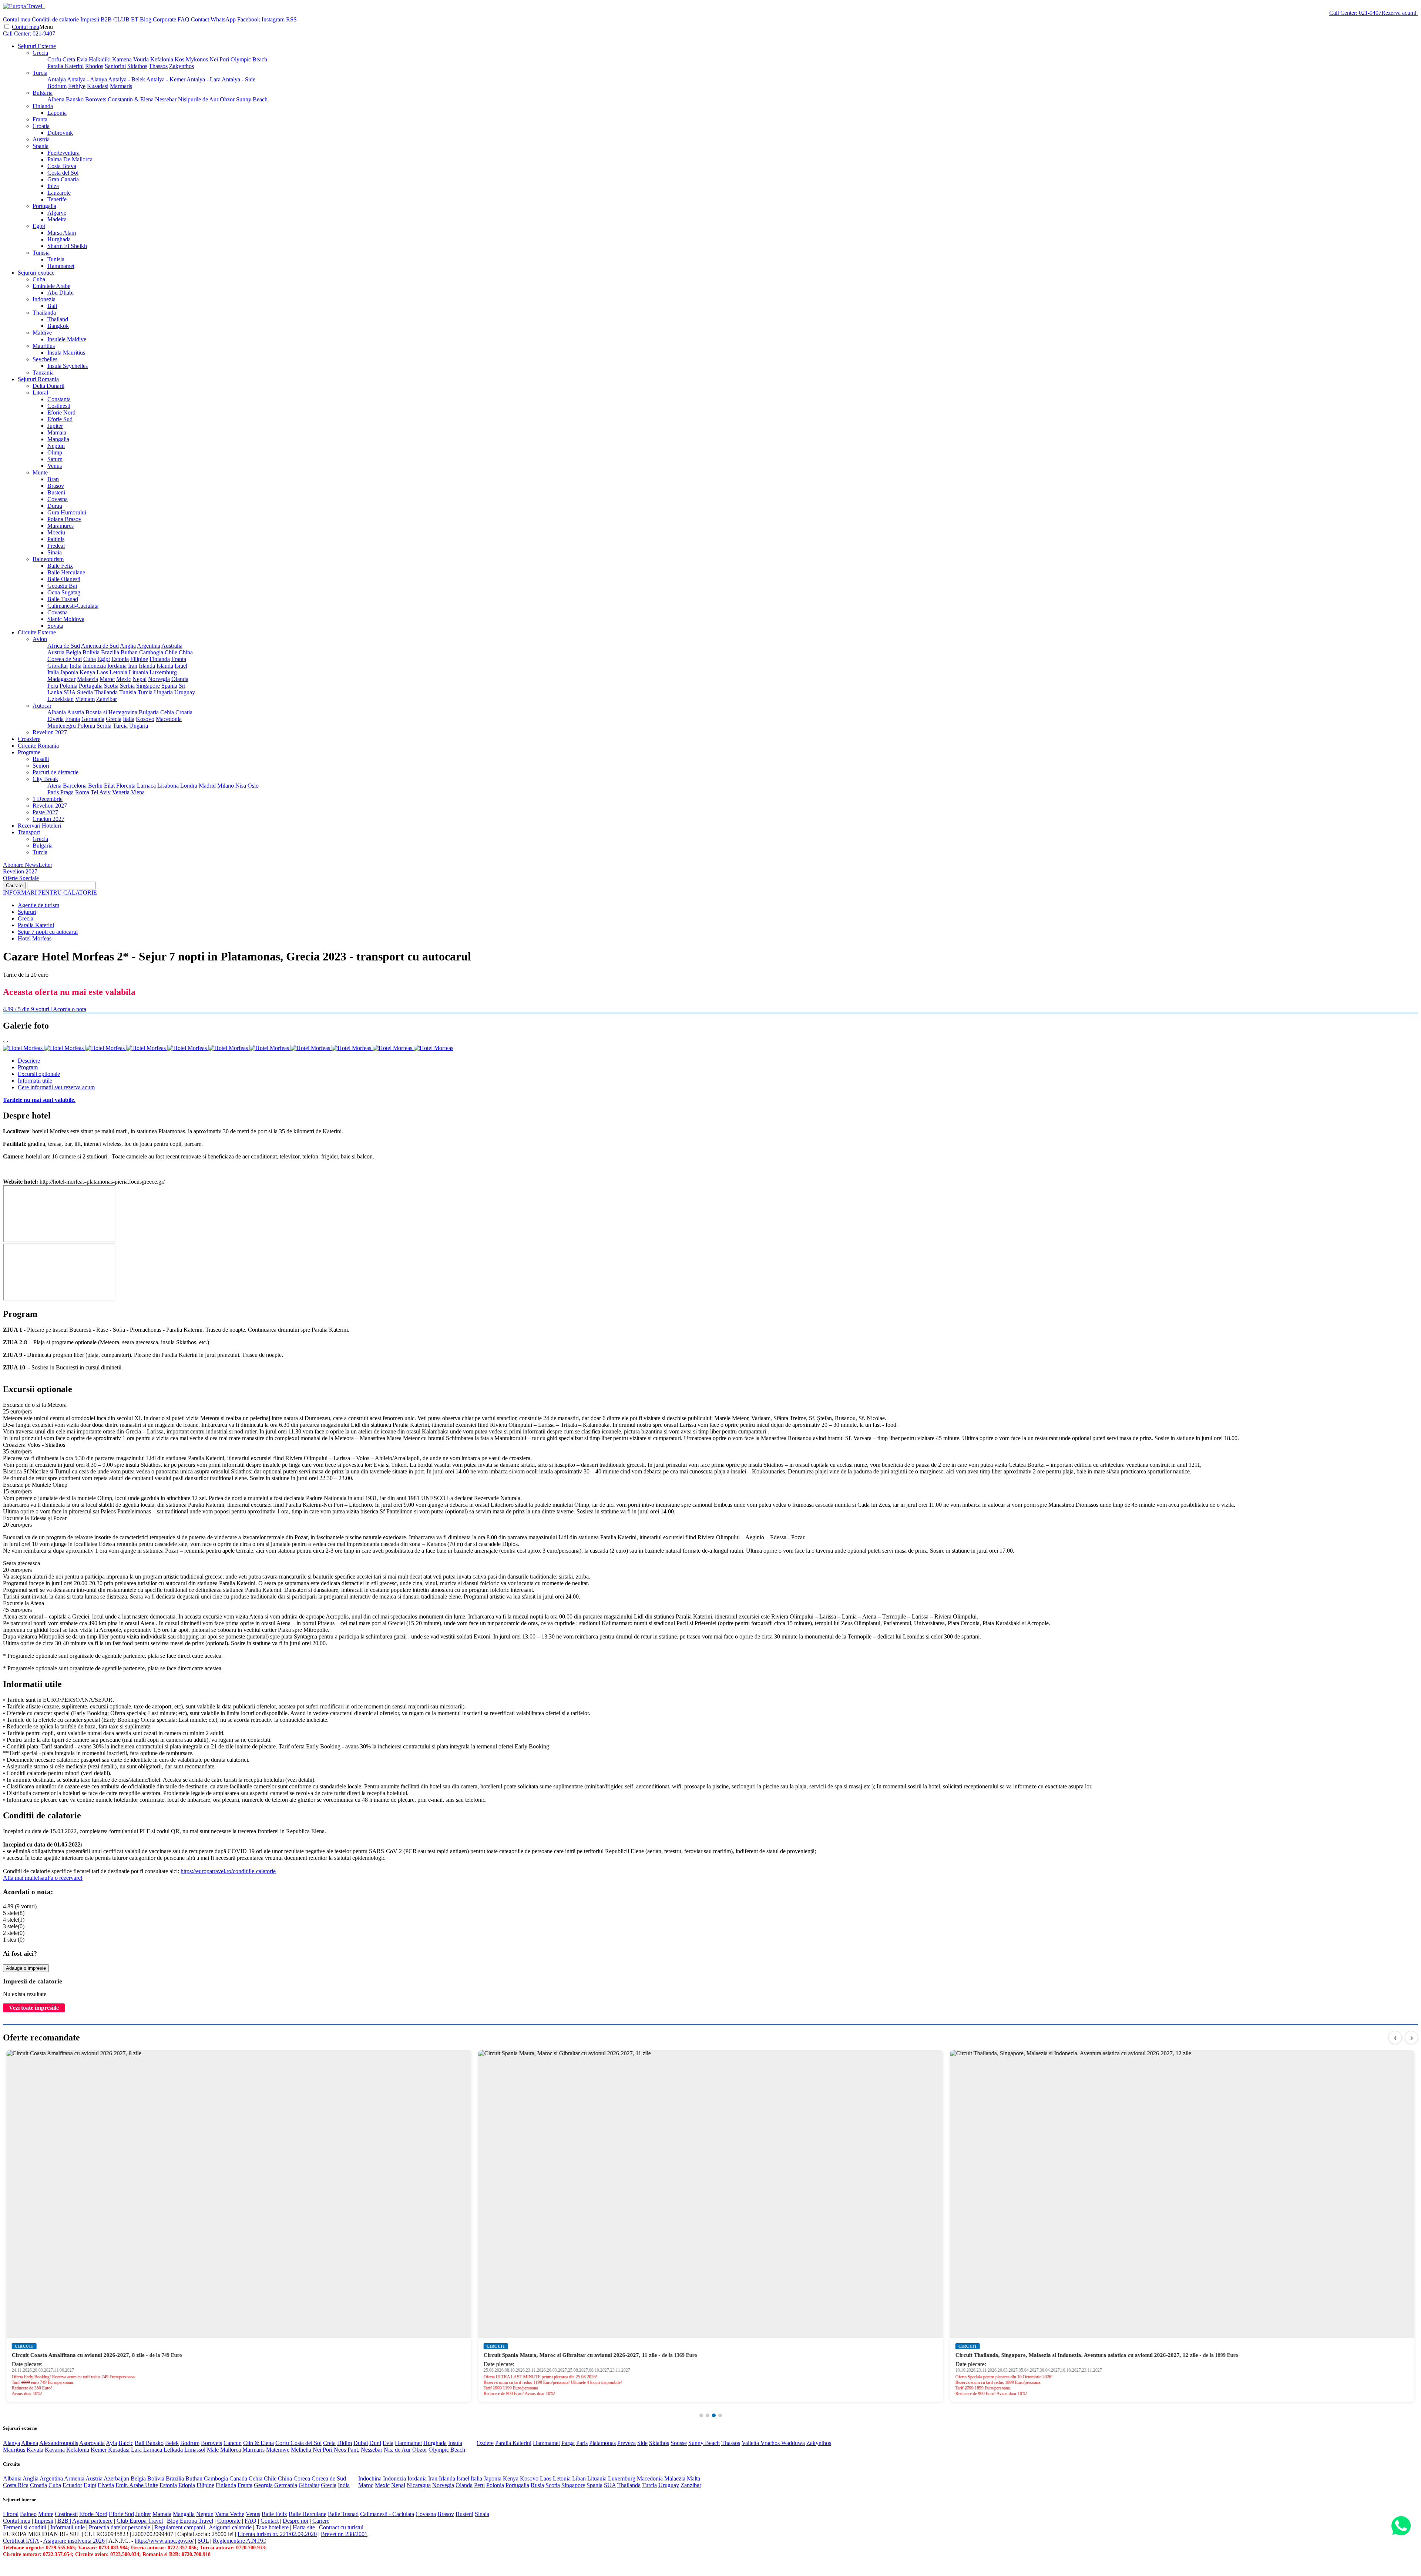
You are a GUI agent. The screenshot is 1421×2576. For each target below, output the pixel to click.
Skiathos (137, 66)
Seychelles (45, 359)
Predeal (56, 546)
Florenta (126, 786)
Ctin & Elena (258, 2443)
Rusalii (41, 759)
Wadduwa (793, 2443)
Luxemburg (163, 672)
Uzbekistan (61, 699)
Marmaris (121, 86)
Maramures (61, 526)
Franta (40, 119)
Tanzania (43, 373)
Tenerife (57, 199)
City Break (45, 779)
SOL (203, 2541)
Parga (568, 2443)
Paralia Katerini (65, 66)
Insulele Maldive (67, 339)
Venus (55, 466)
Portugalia (44, 206)
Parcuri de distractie (56, 772)
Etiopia (187, 2485)
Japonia (69, 672)
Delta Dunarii (48, 386)
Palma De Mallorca (70, 159)
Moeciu (56, 532)
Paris (53, 792)
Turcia (40, 73)
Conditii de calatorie (55, 19)
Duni (375, 2443)
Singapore (148, 686)
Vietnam (85, 699)
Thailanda (44, 313)
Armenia (74, 2478)
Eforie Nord (61, 412)
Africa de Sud (64, 646)
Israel (181, 666)
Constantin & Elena (131, 99)
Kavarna (55, 2450)
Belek (172, 2443)
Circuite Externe (37, 632)
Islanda (165, 666)
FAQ (184, 19)
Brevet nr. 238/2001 (344, 2534)
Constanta (59, 399)
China (186, 652)
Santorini (115, 66)
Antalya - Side (238, 79)
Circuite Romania (38, 746)
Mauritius (44, 346)
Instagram (273, 19)
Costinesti (59, 406)
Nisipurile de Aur (198, 99)
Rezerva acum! (1399, 13)
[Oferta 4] (720, 2415)
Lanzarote (59, 193)
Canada (238, 2478)
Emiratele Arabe (51, 286)
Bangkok (58, 326)
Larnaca (146, 786)
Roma (82, 792)
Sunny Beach (252, 99)
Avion (40, 639)
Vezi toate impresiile (34, 2008)
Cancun (233, 2443)
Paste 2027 (45, 812)
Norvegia (159, 679)
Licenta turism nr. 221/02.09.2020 (277, 2534)
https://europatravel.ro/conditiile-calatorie (228, 1871)
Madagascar (61, 679)
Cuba (39, 279)
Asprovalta (92, 2443)
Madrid (207, 786)
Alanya (11, 2443)
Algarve (57, 213)
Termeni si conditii (25, 2527)
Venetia (121, 792)
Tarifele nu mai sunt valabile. (39, 1100)
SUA (70, 692)
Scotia (111, 686)
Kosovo (145, 719)
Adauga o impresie (26, 1968)
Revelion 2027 (50, 732)
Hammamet (61, 266)
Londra (189, 786)
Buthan (129, 652)
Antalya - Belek (127, 79)
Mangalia (58, 439)
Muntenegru (62, 726)
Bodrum (57, 86)
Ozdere (485, 2443)
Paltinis (56, 539)
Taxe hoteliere (272, 2527)
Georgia (263, 2485)
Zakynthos (182, 66)
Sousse (679, 2443)
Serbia (127, 686)
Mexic (124, 679)
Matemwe (278, 2450)
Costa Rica (16, 2485)
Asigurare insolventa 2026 (74, 2541)
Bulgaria (43, 93)
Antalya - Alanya (87, 79)
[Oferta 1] (701, 2415)
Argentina (149, 646)
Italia (53, 672)
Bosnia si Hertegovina (111, 712)
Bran (53, 479)
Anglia (128, 646)
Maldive (42, 333)
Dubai (361, 2443)
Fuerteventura (63, 153)
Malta (693, 2478)
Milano (226, 786)
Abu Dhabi (61, 293)
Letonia (118, 672)
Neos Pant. (347, 2450)
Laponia (57, 113)
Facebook (249, 19)
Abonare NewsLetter (28, 865)
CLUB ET (126, 19)
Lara (137, 2450)
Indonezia (44, 299)
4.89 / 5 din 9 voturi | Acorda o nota (45, 1009)
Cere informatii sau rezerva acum (56, 1087)
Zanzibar (107, 699)
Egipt (39, 226)
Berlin (95, 786)
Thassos (158, 66)
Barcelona (75, 786)
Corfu (54, 59)
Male (213, 2450)
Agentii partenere (92, 2521)
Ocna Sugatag (64, 592)
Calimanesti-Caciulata (73, 606)
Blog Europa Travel (190, 2521)
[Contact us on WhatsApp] (1401, 2526)
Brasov (56, 486)
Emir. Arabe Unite (137, 2485)
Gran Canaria (63, 179)
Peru (53, 686)
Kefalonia (162, 59)
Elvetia (56, 719)
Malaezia (88, 679)
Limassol (195, 2450)
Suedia (85, 692)
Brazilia (110, 652)
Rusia (537, 2485)
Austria (41, 139)
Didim (345, 2443)
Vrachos (771, 2443)
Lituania (138, 672)
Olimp (55, 452)
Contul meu (17, 19)
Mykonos (197, 59)
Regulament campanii (180, 2527)
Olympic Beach (249, 59)
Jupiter (55, 426)
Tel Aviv (101, 792)
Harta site (304, 2527)
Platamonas (602, 2443)
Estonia (120, 659)
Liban (579, 2478)
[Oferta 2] (708, 2415)
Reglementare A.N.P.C (239, 2541)
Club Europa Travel (140, 2521)
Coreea (302, 2478)
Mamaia (57, 432)
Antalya (57, 79)
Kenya (87, 672)
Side (642, 2443)
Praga (67, 792)
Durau (55, 506)
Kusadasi (98, 86)
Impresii (90, 19)
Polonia (68, 686)
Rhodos (94, 66)
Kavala (35, 2450)
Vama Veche (230, 2514)
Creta (69, 59)
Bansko (75, 99)
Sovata (55, 626)
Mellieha (302, 2450)
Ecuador (72, 2485)
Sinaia (55, 552)
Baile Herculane (66, 572)
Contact (200, 19)
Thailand (58, 319)
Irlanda (147, 666)
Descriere (29, 1061)
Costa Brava (62, 166)
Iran (133, 666)
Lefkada (173, 2450)
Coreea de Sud (65, 659)
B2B (106, 19)
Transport (29, 832)
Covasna (58, 499)
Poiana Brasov (64, 519)
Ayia (111, 2443)
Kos (179, 59)
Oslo (253, 786)
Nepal (140, 679)
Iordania (117, 666)
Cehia (167, 712)
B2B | (64, 2521)
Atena (54, 786)
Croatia (41, 126)
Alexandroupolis (59, 2443)
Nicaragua (419, 2485)
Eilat (109, 786)
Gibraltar (58, 666)
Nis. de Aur (397, 2450)
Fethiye (77, 86)
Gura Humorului (67, 512)
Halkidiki (100, 59)
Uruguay (185, 692)
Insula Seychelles (68, 366)
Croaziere (29, 739)
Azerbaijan (116, 2478)
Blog (146, 19)
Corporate (164, 19)
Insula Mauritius (66, 353)
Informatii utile (35, 1081)
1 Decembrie (48, 799)
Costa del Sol (63, 173)
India (75, 666)
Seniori (41, 766)
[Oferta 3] (714, 2415)
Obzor (227, 99)
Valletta (751, 2443)
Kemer (99, 2450)
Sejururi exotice (36, 273)
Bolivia (91, 652)
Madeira (57, 219)
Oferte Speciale (21, 878)
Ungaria (163, 692)
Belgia (73, 652)
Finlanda (43, 106)
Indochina (370, 2478)
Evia (82, 59)
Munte (40, 472)
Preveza (626, 2443)
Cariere (321, 2521)
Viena (138, 792)
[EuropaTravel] (23, 6)
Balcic (126, 2443)
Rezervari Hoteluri (39, 826)
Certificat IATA (21, 2541)
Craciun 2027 (48, 819)
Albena (56, 99)
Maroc (107, 679)
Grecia (40, 53)
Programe (29, 752)
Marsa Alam (62, 233)
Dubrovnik (60, 133)
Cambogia (151, 652)
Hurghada (59, 239)
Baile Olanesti (64, 579)
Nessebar (166, 99)
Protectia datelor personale (120, 2527)
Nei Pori (219, 59)
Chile (171, 652)
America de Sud (100, 646)
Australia (172, 646)
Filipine (139, 659)
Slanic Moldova (66, 619)
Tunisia (41, 253)
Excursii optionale (39, 1074)
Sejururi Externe (37, 46)
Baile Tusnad (63, 599)
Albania (57, 712)
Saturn (55, 459)
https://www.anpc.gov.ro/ (164, 2541)
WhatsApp (223, 19)
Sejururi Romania (38, 379)
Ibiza (53, 186)
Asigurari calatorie (230, 2527)
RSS (291, 19)
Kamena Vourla (130, 59)
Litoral (40, 393)
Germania (93, 719)
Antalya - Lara (204, 79)
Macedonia (169, 719)
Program (28, 1067)
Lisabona (168, 786)
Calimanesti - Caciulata (387, 2514)
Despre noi (295, 2521)
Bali (52, 306)
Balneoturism (48, 559)
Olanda (180, 679)
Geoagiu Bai (62, 586)
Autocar (42, 706)
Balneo (28, 2514)
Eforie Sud (60, 419)
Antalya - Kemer (166, 79)
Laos (102, 672)
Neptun (56, 446)
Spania (41, 146)
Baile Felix (60, 566)
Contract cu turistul (341, 2527)
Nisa (241, 786)
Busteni (56, 492)
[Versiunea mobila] (44, 6)
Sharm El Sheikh (67, 246)
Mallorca (231, 2450)
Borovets (96, 99)
